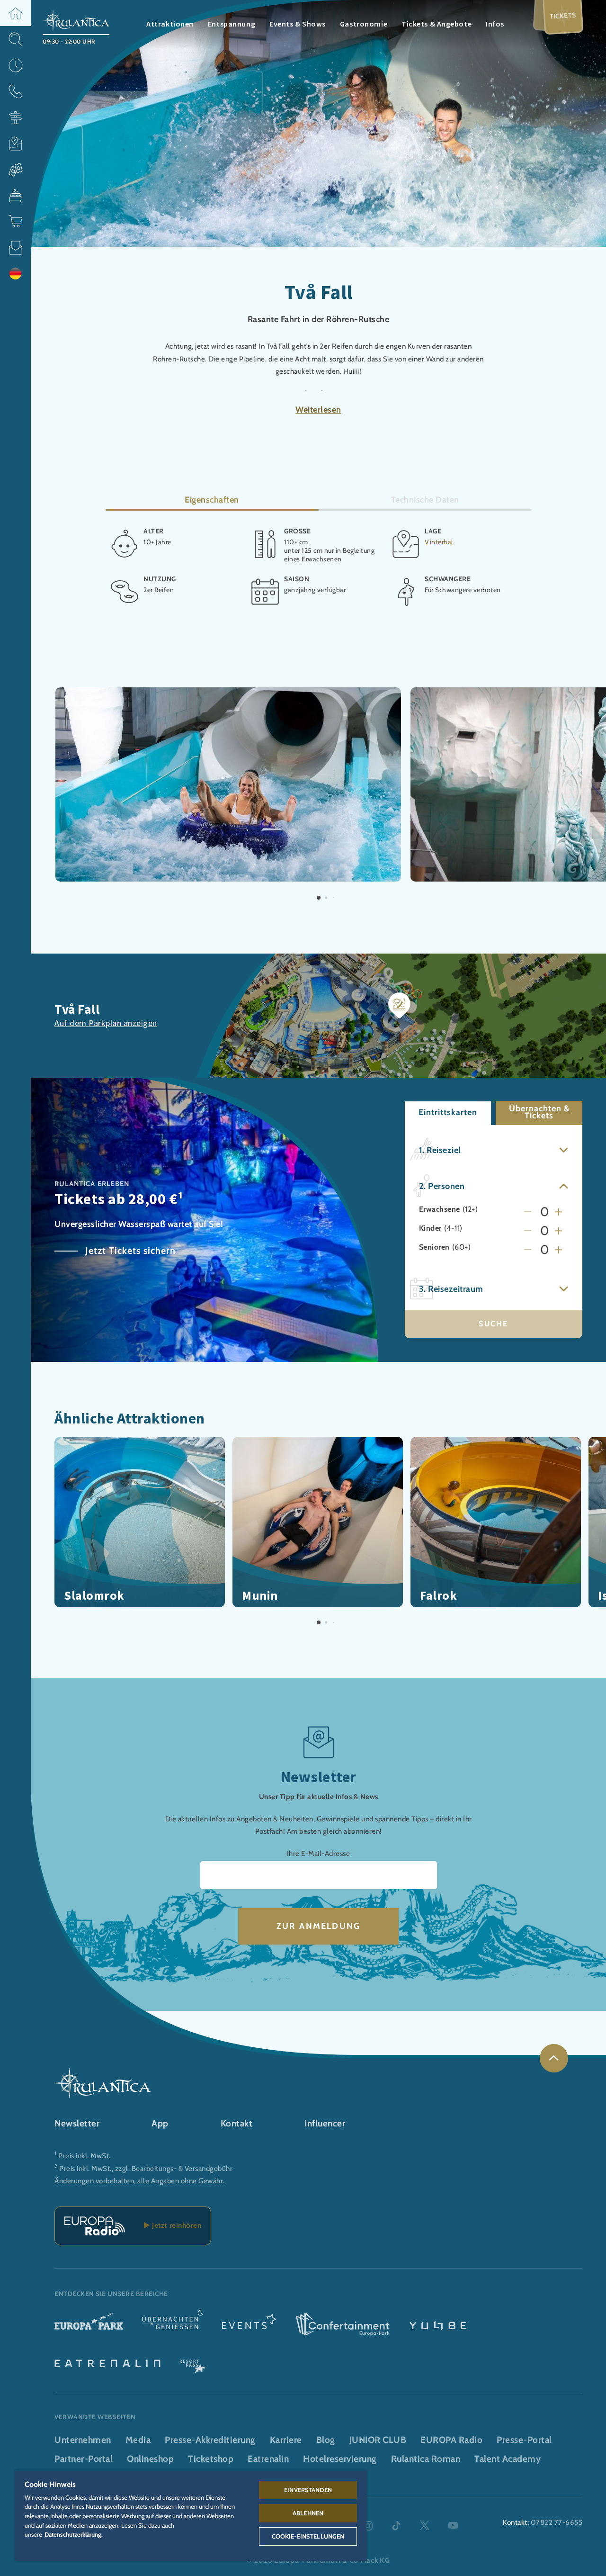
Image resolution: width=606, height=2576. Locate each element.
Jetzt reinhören (175, 2225)
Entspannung (232, 24)
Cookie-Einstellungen (308, 2536)
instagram (368, 2526)
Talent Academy (508, 2459)
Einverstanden (308, 2490)
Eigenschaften (212, 500)
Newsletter (77, 2123)
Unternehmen (83, 2440)
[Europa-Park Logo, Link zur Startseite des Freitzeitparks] (89, 2325)
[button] (15, 13)
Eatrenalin (268, 2459)
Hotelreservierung (340, 2459)
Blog (326, 2440)
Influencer (325, 2123)
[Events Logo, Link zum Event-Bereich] (249, 2325)
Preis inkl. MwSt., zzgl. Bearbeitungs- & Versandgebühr (146, 2168)
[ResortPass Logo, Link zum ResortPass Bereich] (193, 2362)
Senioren (434, 1247)
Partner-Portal (84, 2459)
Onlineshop (150, 2459)
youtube (453, 2526)
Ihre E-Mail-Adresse (319, 1853)
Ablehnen (308, 2513)
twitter (425, 2526)
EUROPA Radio (451, 2440)
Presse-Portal (524, 2440)
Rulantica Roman (426, 2459)
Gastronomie (364, 24)
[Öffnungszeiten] (15, 65)
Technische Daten (425, 500)
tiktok (396, 2526)
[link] (554, 2058)
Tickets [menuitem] (563, 15)
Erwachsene (440, 1209)
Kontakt (237, 2123)
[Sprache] (15, 274)
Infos (495, 24)
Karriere (286, 2440)
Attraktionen (170, 24)
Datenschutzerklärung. (74, 2534)
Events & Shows (298, 24)
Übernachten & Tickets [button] (539, 1112)
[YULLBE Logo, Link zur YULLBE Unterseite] (438, 2325)
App (160, 2123)
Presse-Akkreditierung (210, 2440)
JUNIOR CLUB (378, 2440)
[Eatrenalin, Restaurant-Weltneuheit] (107, 2362)
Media (138, 2440)
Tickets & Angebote (437, 24)
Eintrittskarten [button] (448, 1112)
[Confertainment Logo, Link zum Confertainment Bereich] (343, 2325)
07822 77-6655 (557, 2522)
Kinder (430, 1228)
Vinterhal (439, 541)
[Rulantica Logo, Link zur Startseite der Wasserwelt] (76, 19)
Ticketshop (211, 2459)
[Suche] (15, 39)
